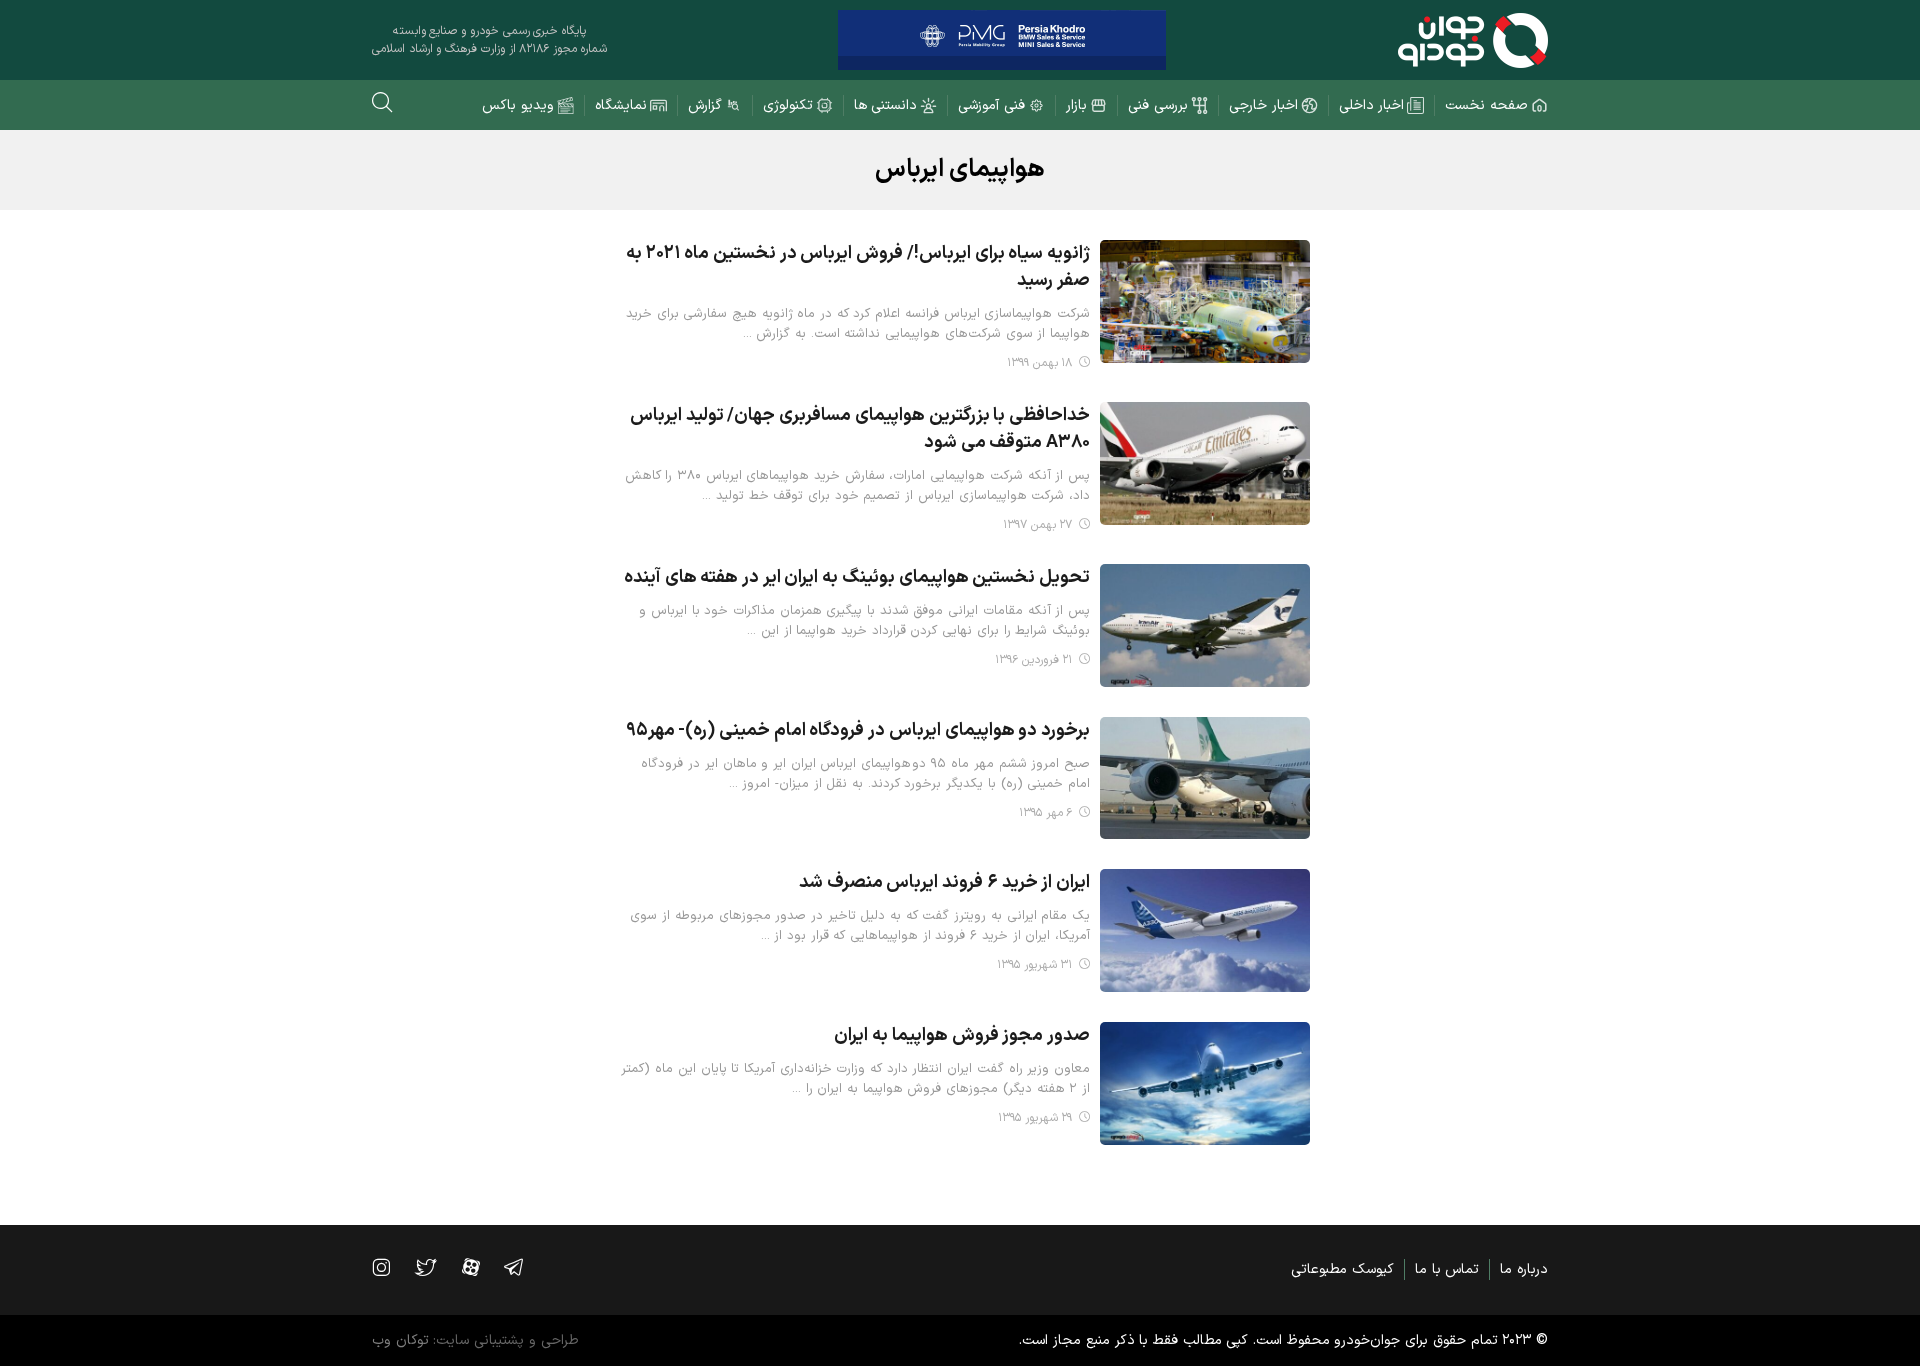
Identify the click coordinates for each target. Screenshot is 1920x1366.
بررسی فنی (1158, 105)
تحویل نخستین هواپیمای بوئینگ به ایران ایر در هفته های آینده (857, 577)
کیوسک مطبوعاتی (1342, 1269)
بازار (1076, 105)
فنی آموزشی (991, 105)
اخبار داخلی (1372, 105)
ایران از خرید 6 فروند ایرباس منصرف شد (944, 882)
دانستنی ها (886, 105)
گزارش (705, 105)
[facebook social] (481, 1267)
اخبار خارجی (1263, 105)
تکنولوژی (788, 105)
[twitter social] (435, 1267)
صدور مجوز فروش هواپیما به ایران (962, 1035)
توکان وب (400, 1340)
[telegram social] (523, 1267)
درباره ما (1524, 1269)
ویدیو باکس (518, 105)
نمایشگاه (621, 105)
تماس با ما (1447, 1269)
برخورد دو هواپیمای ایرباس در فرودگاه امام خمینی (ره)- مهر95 (858, 730)
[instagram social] (391, 1267)
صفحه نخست (1486, 105)
